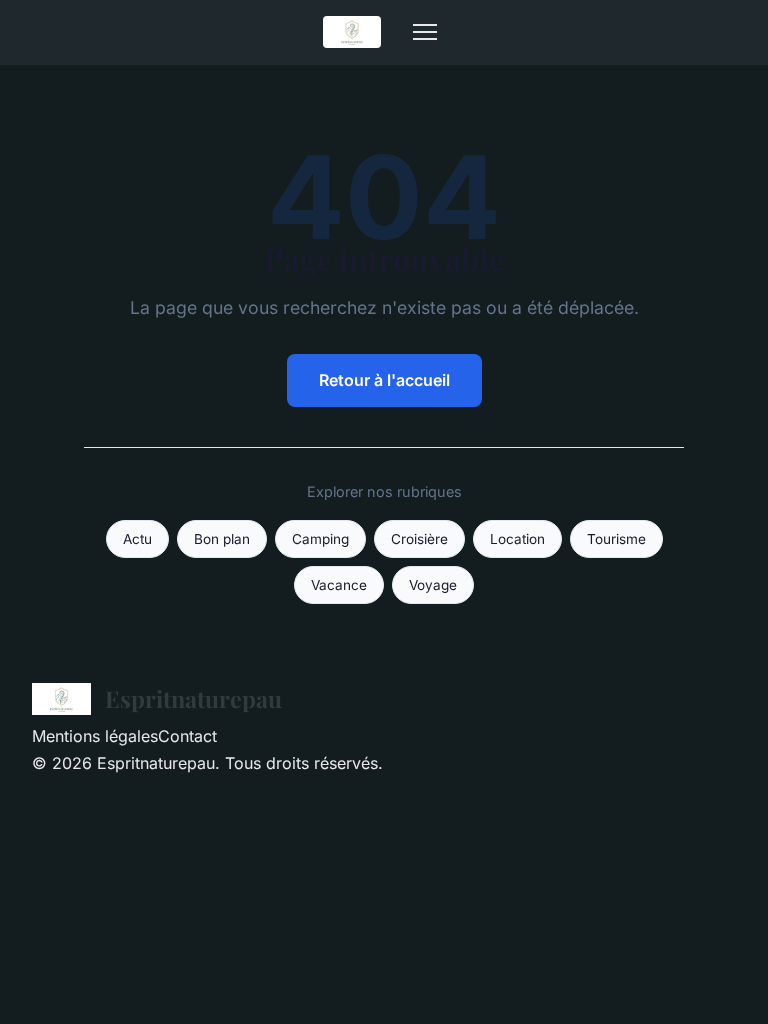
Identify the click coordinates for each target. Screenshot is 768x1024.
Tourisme (616, 539)
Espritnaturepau (193, 698)
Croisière (419, 539)
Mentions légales (95, 736)
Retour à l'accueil (384, 380)
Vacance (339, 585)
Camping (320, 539)
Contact (187, 736)
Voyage (433, 585)
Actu (137, 539)
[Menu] (425, 32)
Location (517, 539)
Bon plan (222, 539)
